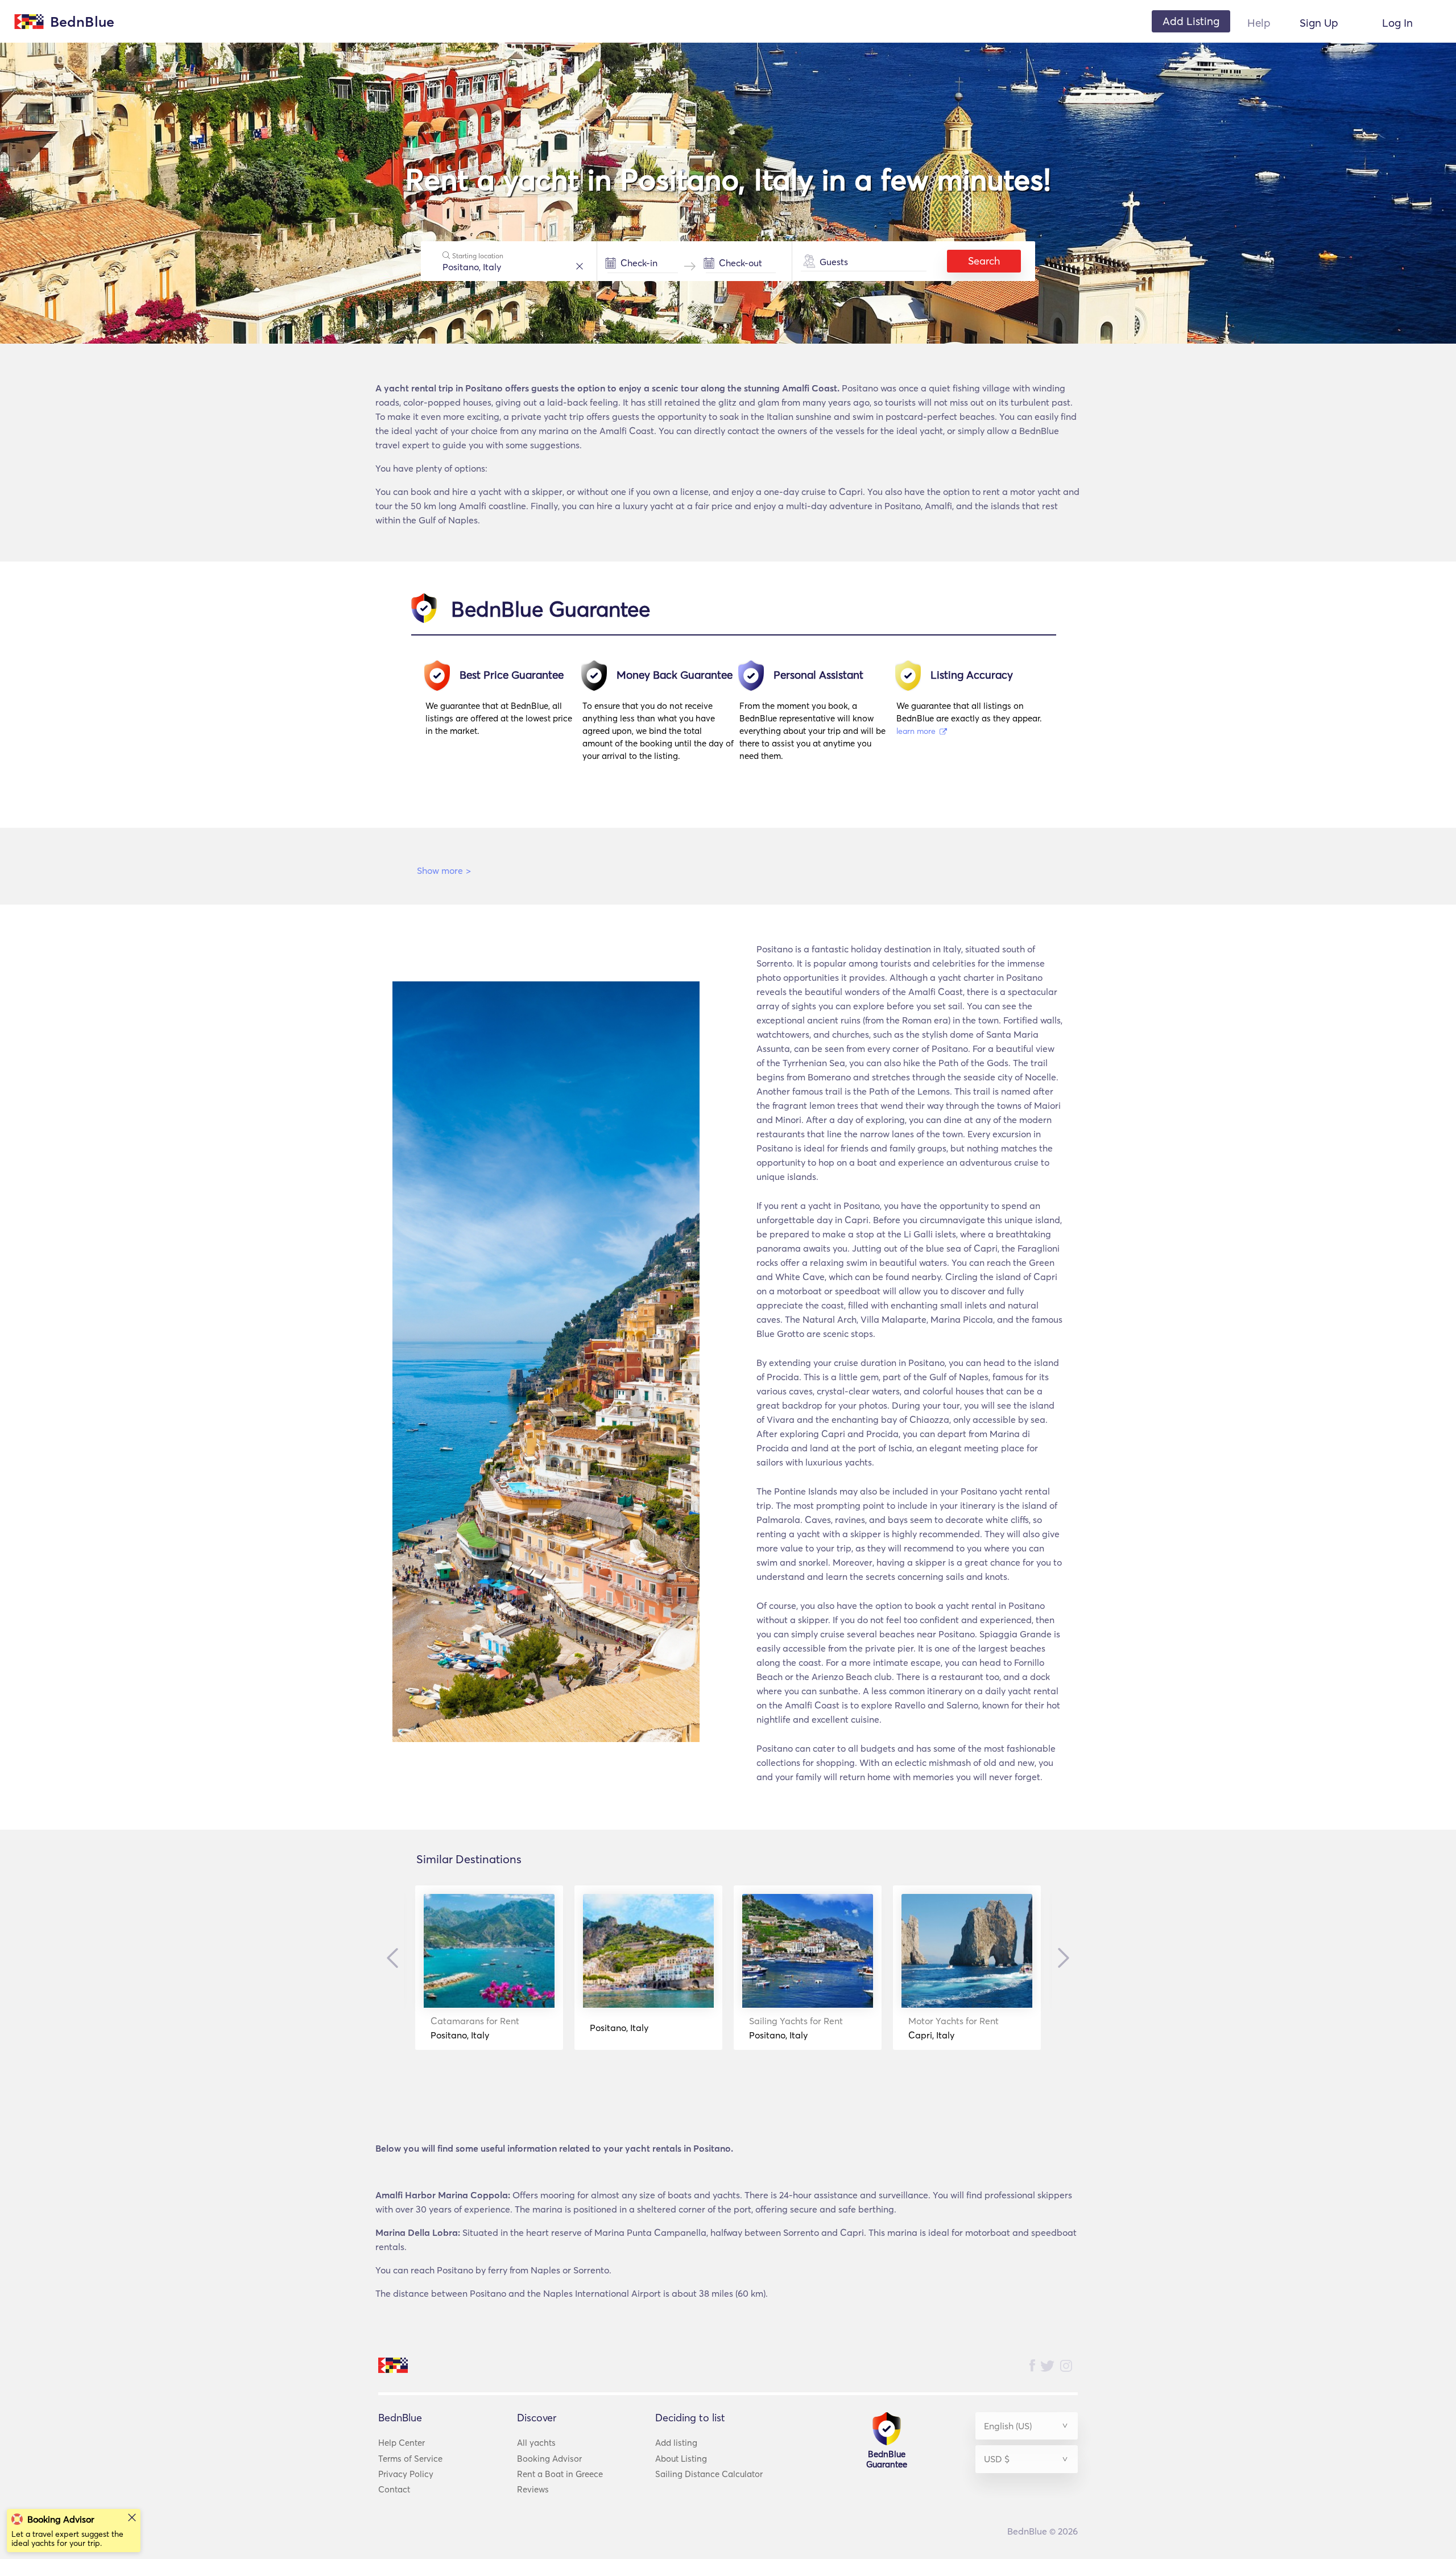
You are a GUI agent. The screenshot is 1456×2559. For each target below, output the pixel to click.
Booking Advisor (549, 2459)
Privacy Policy (406, 2474)
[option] (504, 716)
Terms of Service (410, 2459)
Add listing (676, 2443)
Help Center (402, 2443)
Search (984, 261)
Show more (444, 870)
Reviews (533, 2489)
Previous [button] (395, 1958)
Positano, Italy (475, 2028)
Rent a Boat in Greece (560, 2474)
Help (1259, 23)
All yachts (536, 2443)
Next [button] (1061, 1958)
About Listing (681, 2459)
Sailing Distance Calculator (709, 2474)
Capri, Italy (954, 2028)
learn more (917, 731)
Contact (394, 2489)
